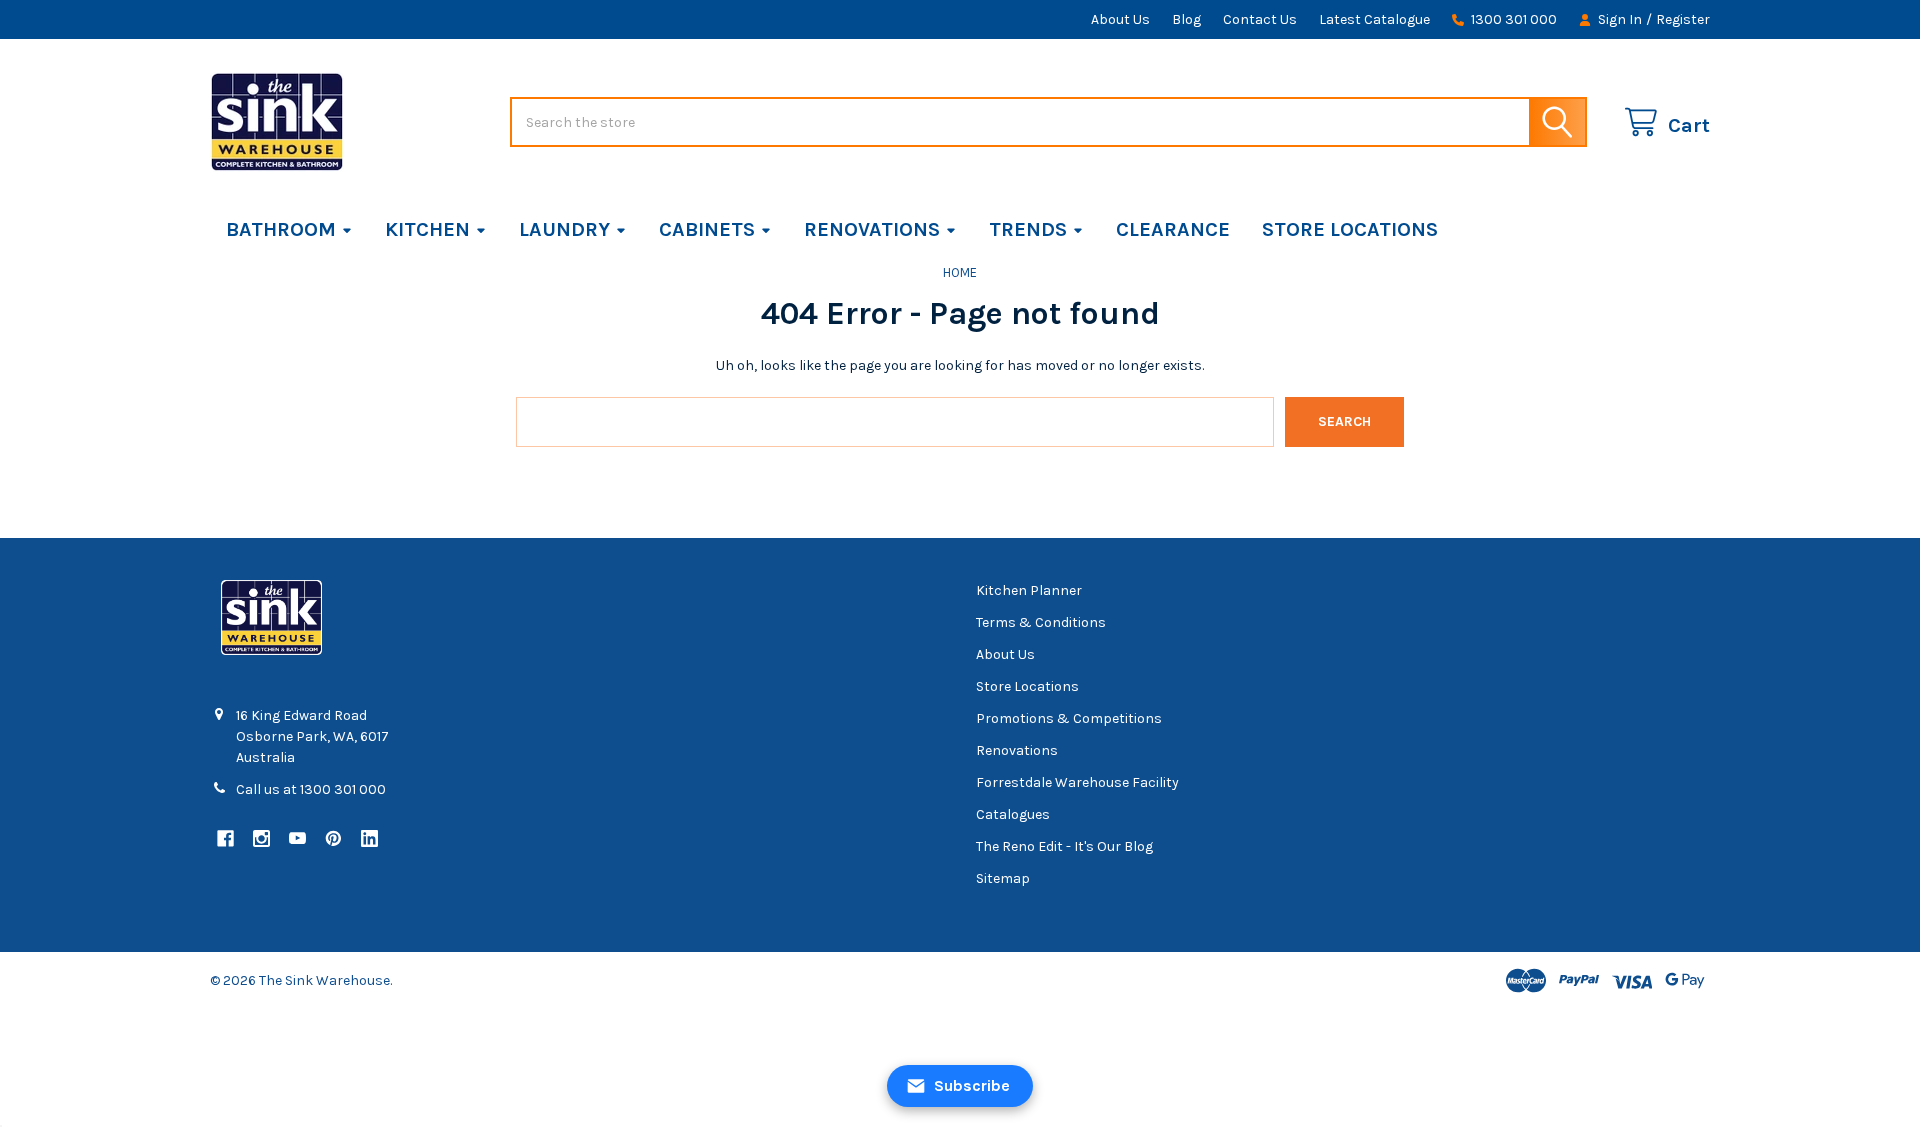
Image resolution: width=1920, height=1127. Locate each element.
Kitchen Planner (1029, 590)
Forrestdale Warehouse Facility (1077, 782)
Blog (1186, 19)
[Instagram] (261, 838)
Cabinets (707, 229)
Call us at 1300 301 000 (311, 789)
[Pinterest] (333, 838)
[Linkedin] (369, 838)
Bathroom (281, 229)
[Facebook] (225, 838)
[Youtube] (297, 838)
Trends (1028, 229)
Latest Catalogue (1374, 19)
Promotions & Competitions (1069, 718)
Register (1683, 19)
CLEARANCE (1173, 229)
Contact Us (1260, 19)
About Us (1120, 19)
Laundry (564, 229)
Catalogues (1013, 814)
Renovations (872, 229)
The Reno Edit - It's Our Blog (1064, 846)
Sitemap (1003, 878)
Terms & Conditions (1041, 622)
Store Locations (1350, 229)
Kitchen (427, 229)
